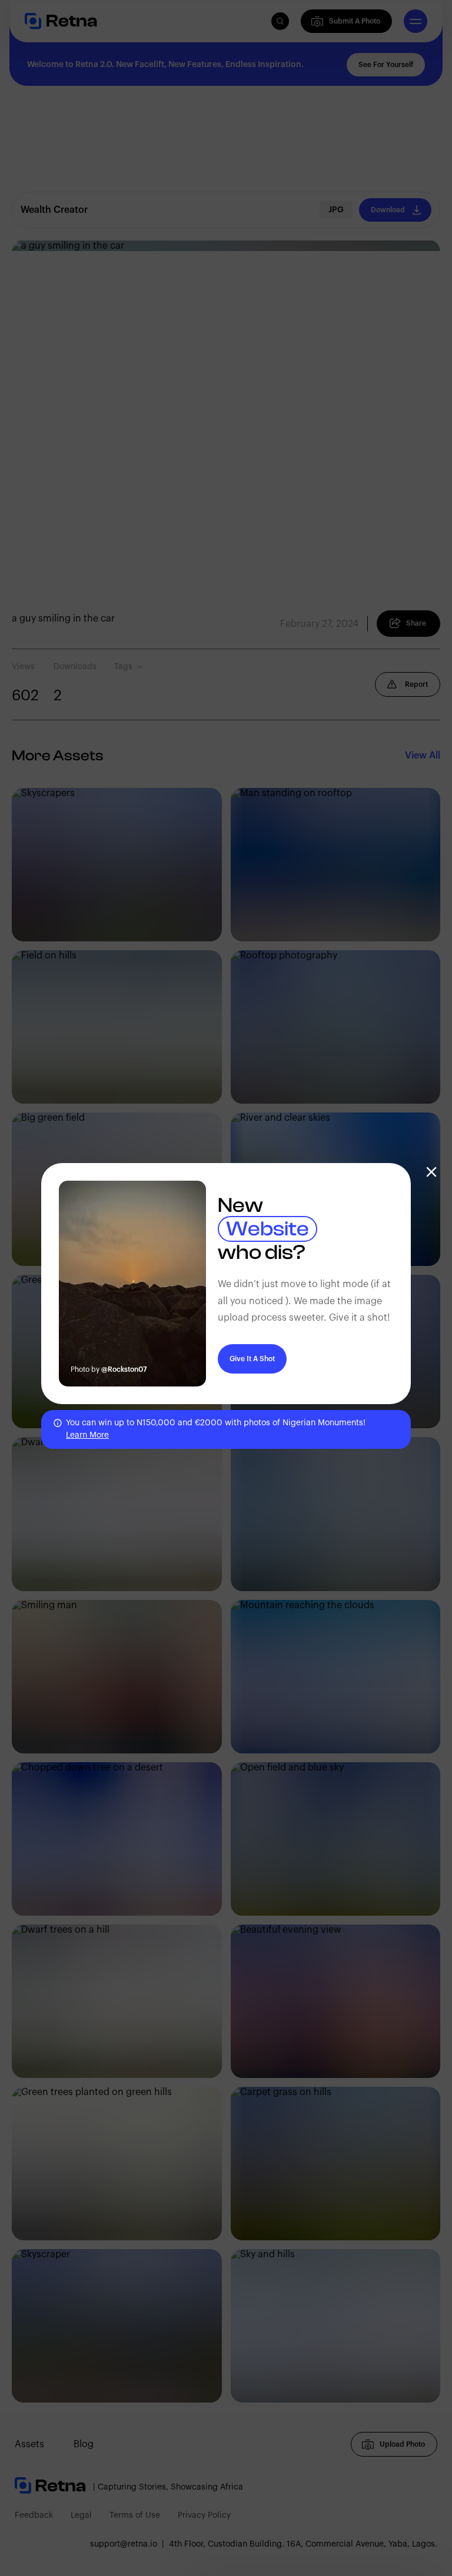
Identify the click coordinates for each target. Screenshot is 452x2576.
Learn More (87, 1435)
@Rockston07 (124, 1369)
